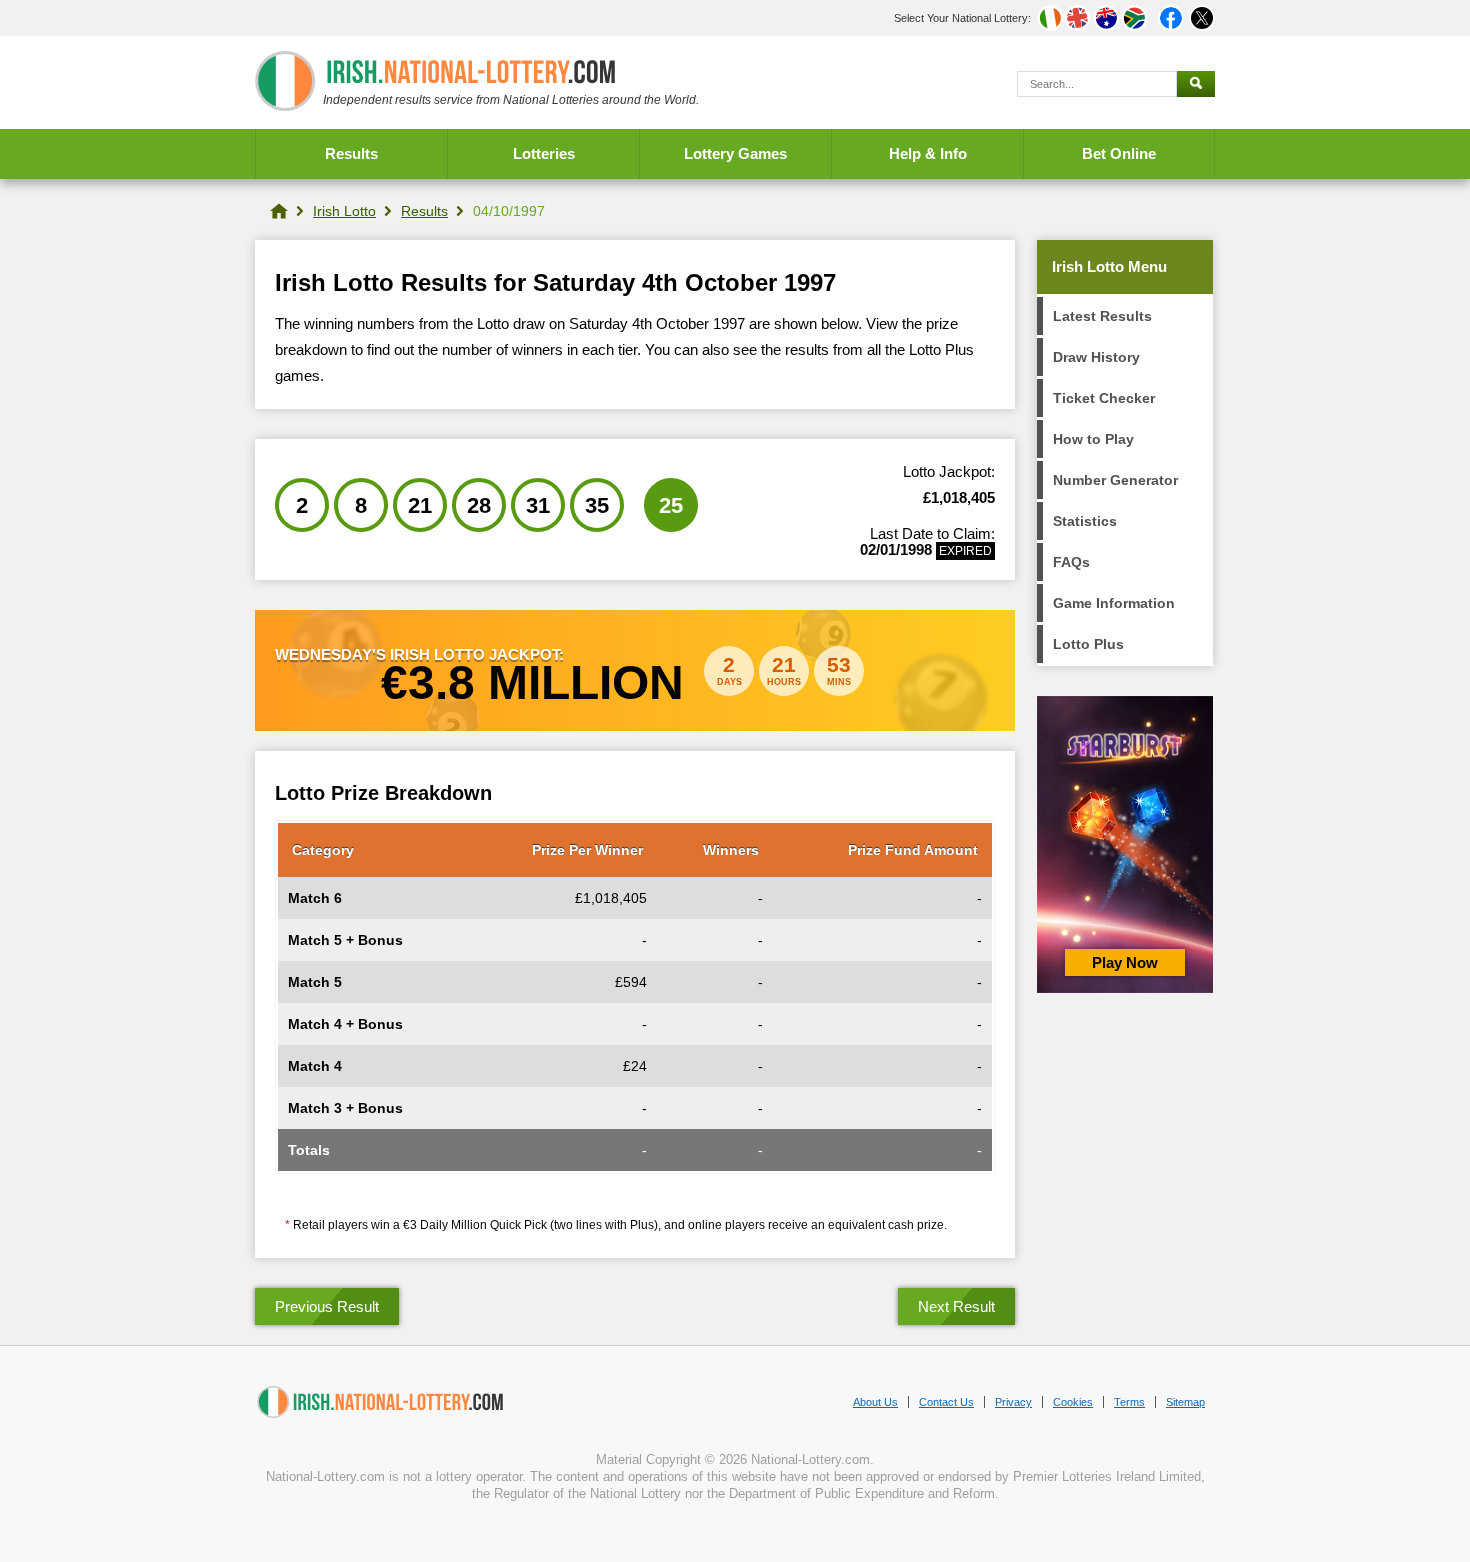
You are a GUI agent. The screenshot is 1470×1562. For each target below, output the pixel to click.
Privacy (1013, 1402)
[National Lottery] (279, 211)
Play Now (1125, 962)
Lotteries (544, 153)
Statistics (1085, 521)
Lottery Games (735, 153)
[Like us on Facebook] (1171, 18)
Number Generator (1115, 480)
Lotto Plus (1088, 644)
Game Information (1114, 603)
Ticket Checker (1104, 398)
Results (351, 153)
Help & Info (928, 153)
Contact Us (946, 1402)
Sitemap (1185, 1402)
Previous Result (327, 1306)
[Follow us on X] (1202, 18)
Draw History (1096, 357)
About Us (875, 1402)
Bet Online (1119, 153)
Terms (1129, 1402)
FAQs (1071, 562)
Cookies (1073, 1402)
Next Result (956, 1306)
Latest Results (1102, 316)
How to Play (1093, 439)
